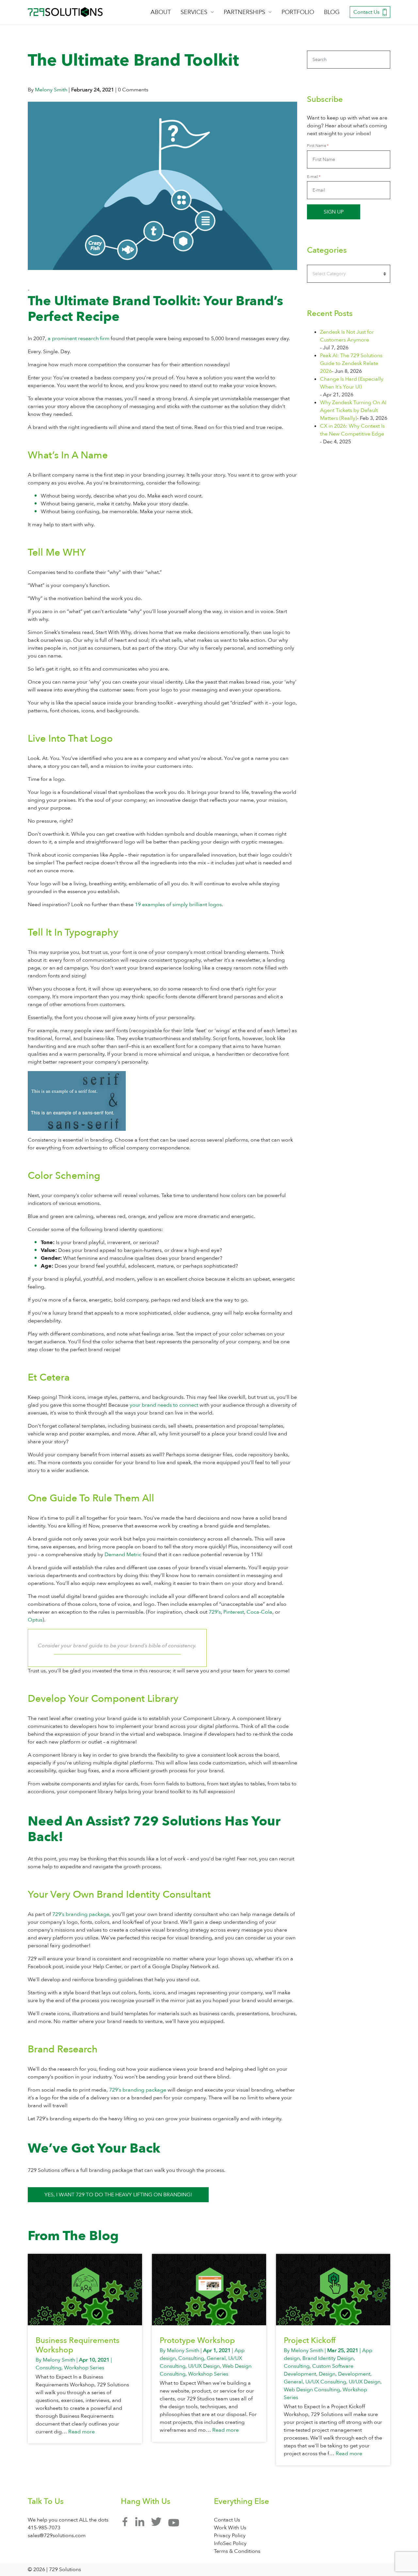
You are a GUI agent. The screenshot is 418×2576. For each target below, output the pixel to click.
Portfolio (298, 12)
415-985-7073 (44, 2528)
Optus (35, 1620)
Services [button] (194, 12)
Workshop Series (84, 2368)
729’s (215, 1612)
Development (354, 2374)
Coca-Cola (259, 1612)
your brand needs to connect (164, 1405)
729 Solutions (65, 12)
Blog (332, 12)
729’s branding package (81, 1914)
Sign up (334, 212)
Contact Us (366, 12)
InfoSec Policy (230, 2543)
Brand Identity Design (328, 2358)
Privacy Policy (230, 2536)
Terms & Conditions (237, 2551)
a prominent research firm (79, 339)
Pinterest (234, 1612)
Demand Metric (123, 1555)
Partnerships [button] (244, 12)
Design (327, 2374)
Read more (81, 2432)
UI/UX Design (204, 2366)
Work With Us (230, 2528)
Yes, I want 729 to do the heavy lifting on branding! (118, 2195)
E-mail (313, 177)
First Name (317, 146)
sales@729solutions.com (57, 2536)
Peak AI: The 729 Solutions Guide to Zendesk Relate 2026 (351, 363)
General (216, 2358)
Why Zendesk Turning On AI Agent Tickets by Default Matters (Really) (353, 410)
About (161, 12)
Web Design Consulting (312, 2390)
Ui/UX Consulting (326, 2382)
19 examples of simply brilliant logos (178, 905)
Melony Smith (51, 90)
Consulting (48, 2368)
